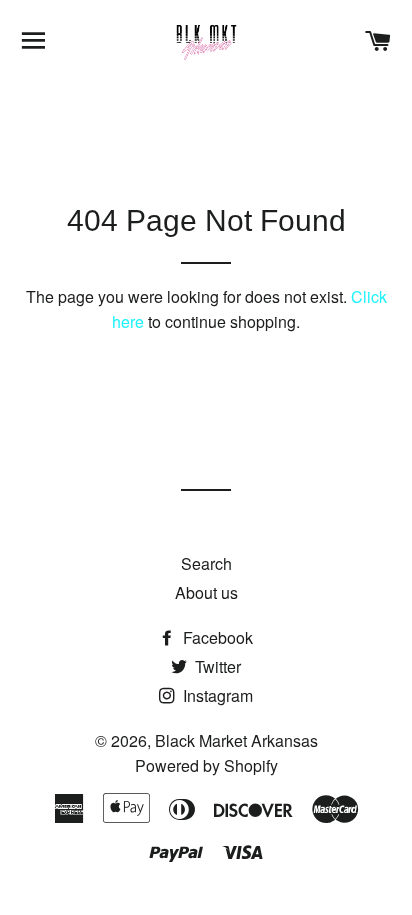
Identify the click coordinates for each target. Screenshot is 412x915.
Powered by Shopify (206, 765)
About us (206, 592)
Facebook (216, 637)
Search (206, 563)
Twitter (216, 666)
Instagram (216, 695)
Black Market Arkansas (236, 740)
